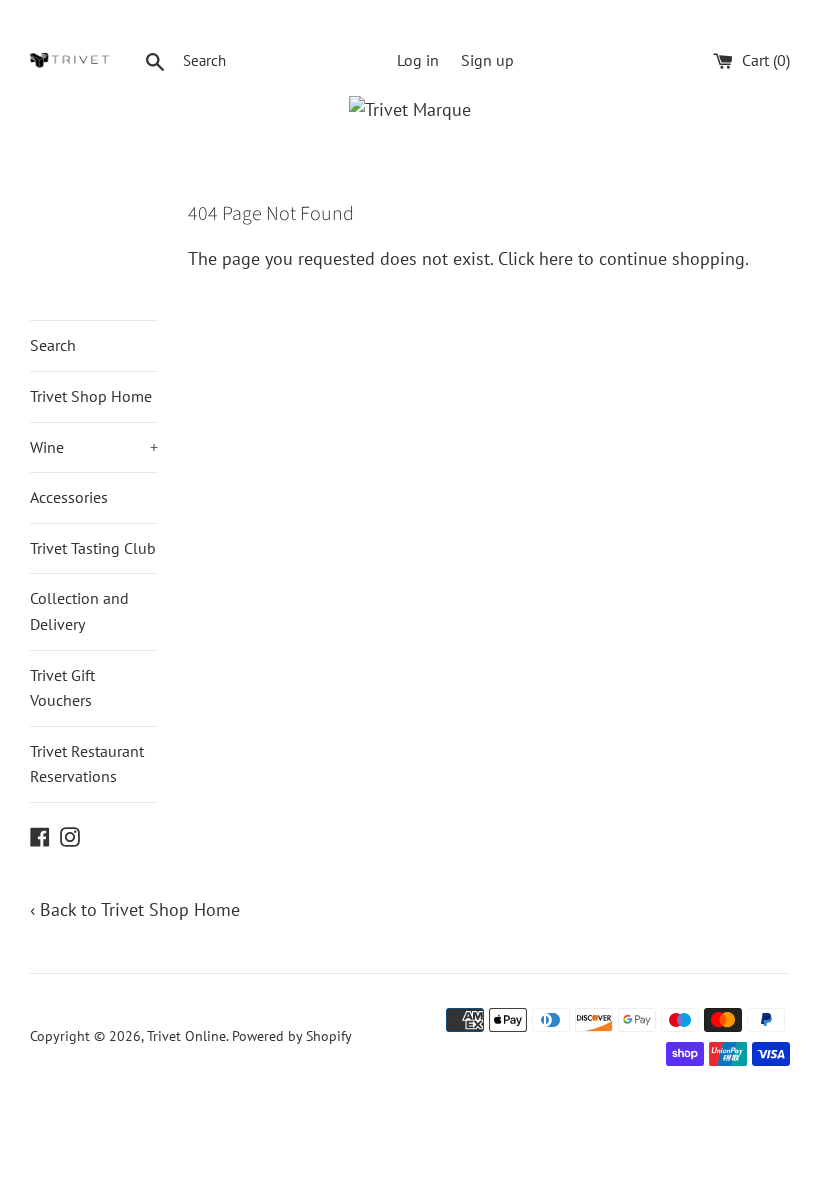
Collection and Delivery (79, 611)
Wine (94, 447)
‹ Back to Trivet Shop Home (135, 909)
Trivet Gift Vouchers (62, 688)
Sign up (487, 60)
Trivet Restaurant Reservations (87, 764)
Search (53, 345)
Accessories (69, 497)
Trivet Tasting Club (93, 548)
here (556, 258)
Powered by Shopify (292, 1035)
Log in (418, 60)
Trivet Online (186, 1035)
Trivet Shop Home (91, 396)
